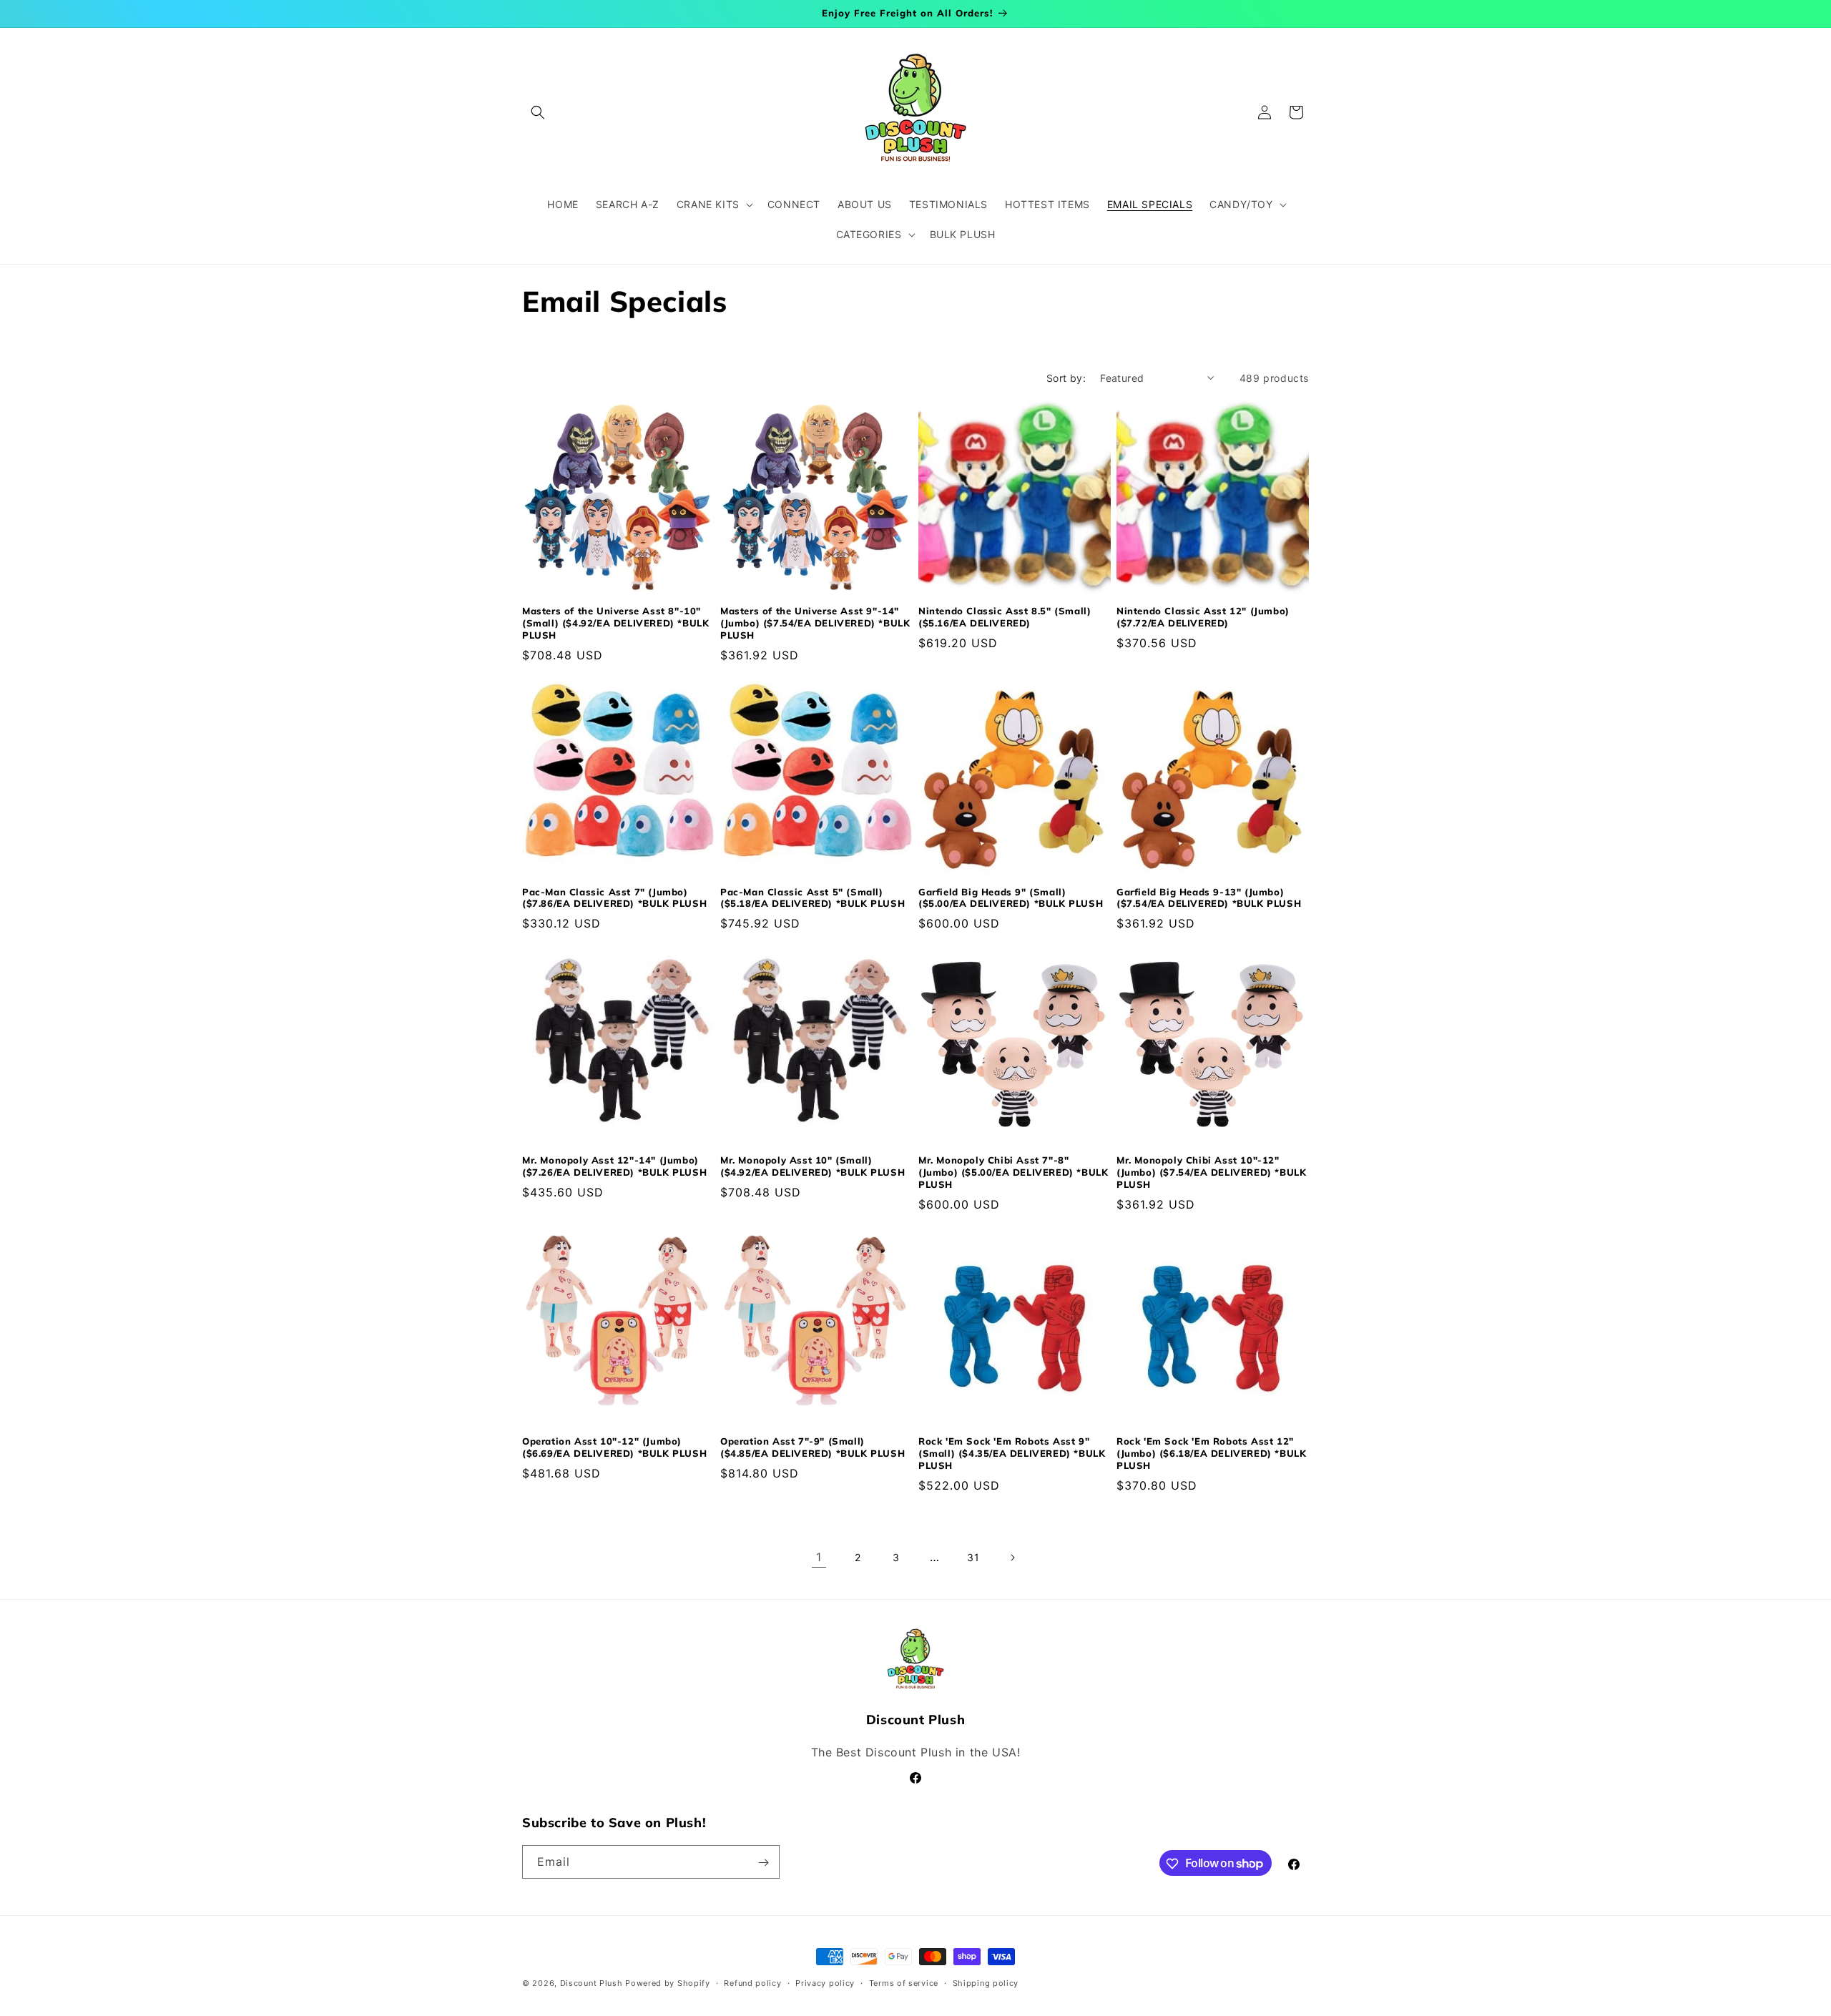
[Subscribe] (763, 1863)
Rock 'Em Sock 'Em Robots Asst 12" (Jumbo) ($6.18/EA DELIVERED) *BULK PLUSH (1211, 1453)
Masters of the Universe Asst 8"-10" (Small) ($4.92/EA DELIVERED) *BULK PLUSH (615, 623)
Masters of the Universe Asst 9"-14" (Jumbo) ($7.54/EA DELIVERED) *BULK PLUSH (815, 623)
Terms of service (904, 1982)
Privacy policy (825, 1982)
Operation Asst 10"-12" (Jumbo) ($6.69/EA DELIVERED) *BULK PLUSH (614, 1447)
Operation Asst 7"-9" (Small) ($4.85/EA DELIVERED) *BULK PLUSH (813, 1447)
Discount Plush (591, 1983)
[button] (538, 112)
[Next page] (1012, 1558)
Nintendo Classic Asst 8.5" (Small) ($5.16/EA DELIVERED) (1005, 617)
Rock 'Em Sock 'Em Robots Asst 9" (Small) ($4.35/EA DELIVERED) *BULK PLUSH (1012, 1453)
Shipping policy (986, 1982)
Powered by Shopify (668, 1983)
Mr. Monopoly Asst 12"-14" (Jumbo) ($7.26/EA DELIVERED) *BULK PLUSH (614, 1166)
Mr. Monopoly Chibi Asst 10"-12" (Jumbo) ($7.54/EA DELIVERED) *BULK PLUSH (1211, 1172)
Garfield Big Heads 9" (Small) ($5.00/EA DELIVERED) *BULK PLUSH (1011, 898)
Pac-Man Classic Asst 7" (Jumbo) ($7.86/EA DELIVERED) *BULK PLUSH (614, 898)
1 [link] (819, 1557)
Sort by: (1066, 378)
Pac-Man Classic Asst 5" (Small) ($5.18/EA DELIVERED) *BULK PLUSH (813, 898)
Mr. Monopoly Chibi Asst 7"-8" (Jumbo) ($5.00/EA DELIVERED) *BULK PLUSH (1013, 1172)
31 (973, 1557)
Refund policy (752, 1982)
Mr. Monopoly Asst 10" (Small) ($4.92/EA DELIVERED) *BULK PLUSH (813, 1166)
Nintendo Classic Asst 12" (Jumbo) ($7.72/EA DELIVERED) (1203, 617)
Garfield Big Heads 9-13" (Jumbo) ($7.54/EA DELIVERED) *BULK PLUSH (1209, 898)
